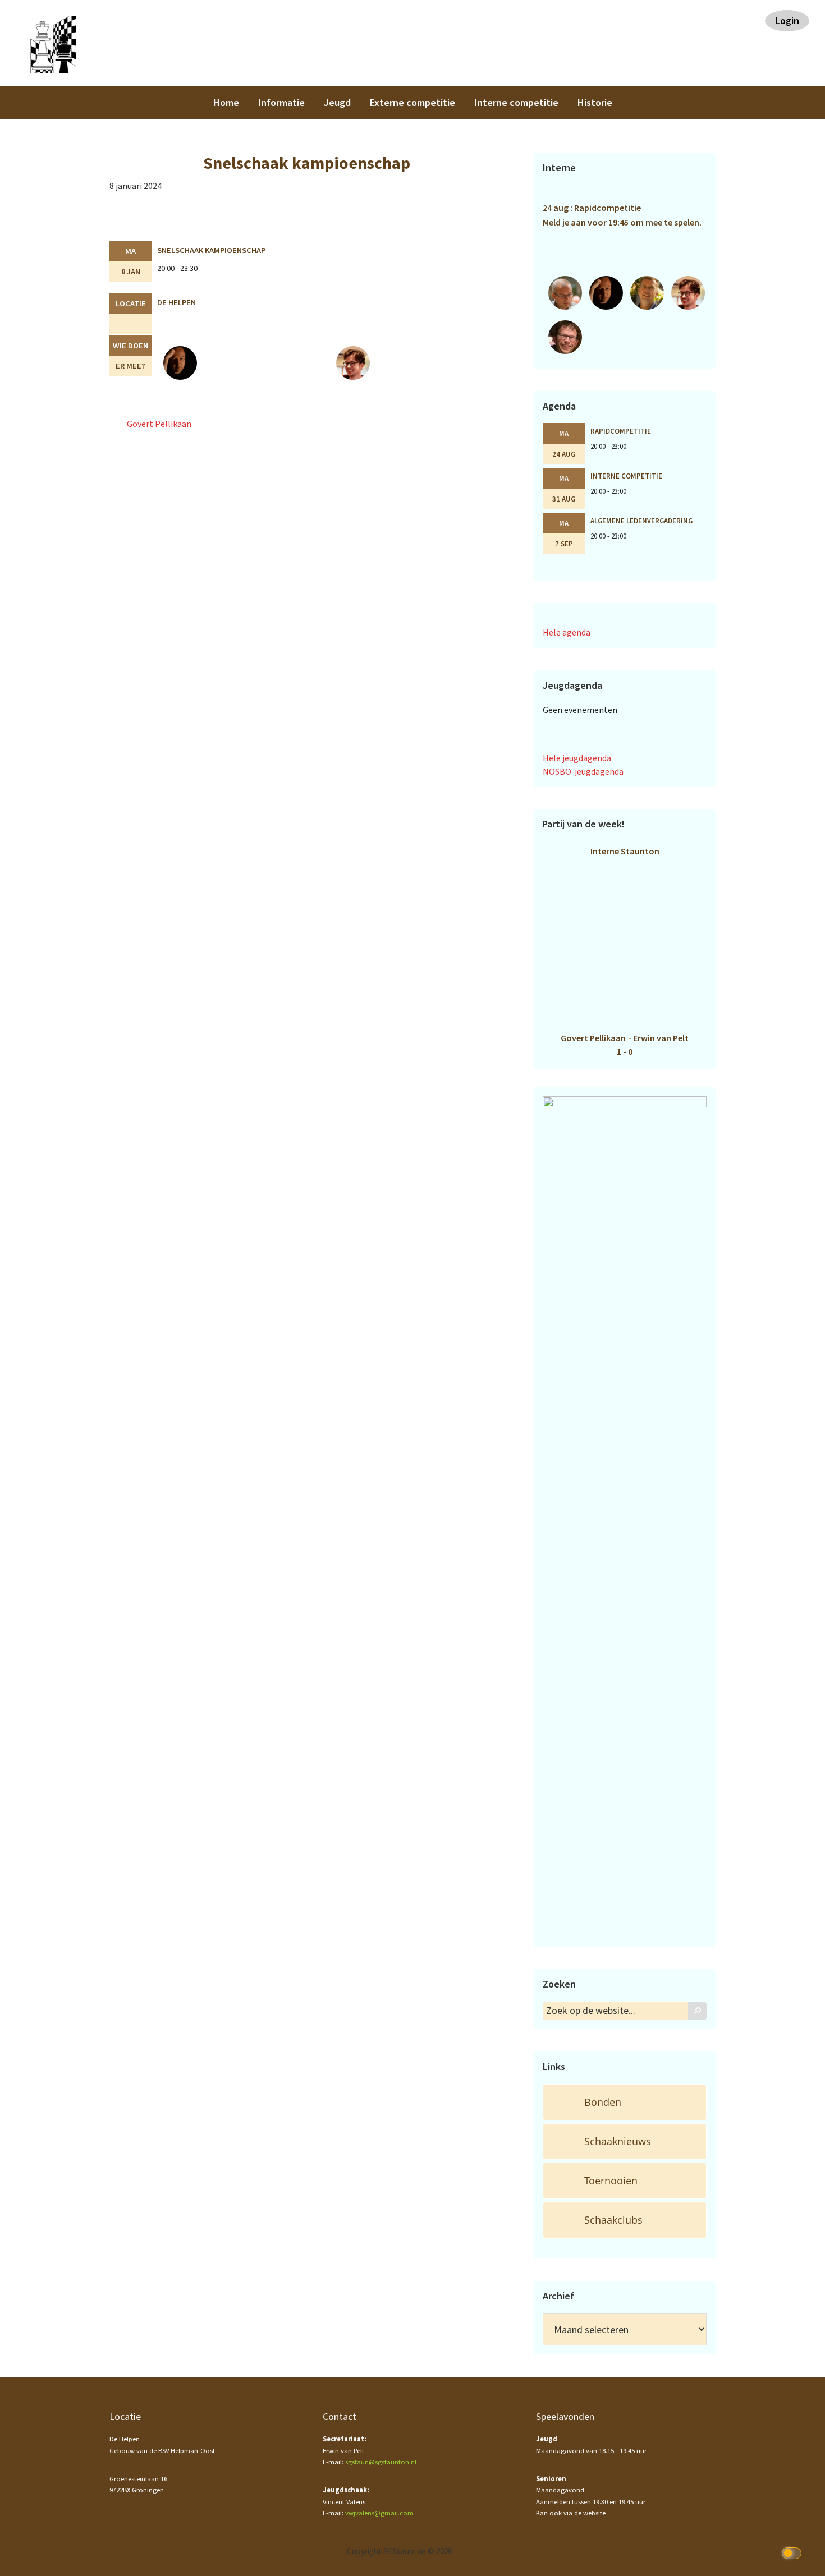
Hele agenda (567, 632)
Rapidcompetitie (621, 431)
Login (787, 20)
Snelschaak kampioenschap (211, 250)
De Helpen (177, 302)
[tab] (625, 2102)
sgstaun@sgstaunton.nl (381, 2462)
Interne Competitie (626, 476)
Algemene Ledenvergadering (641, 521)
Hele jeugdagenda (577, 758)
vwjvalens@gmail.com (379, 2513)
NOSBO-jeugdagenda (583, 771)
